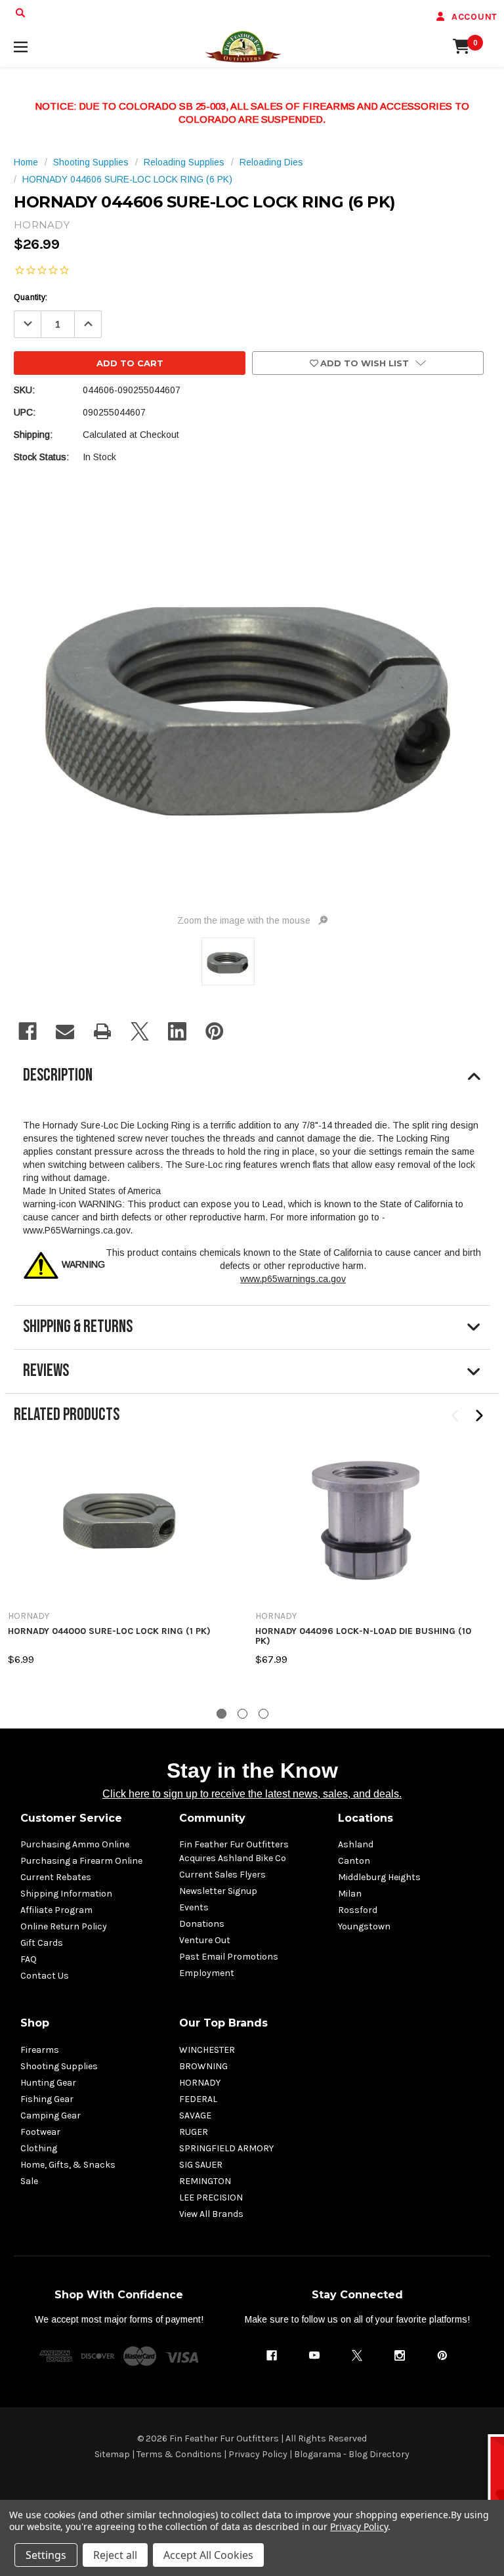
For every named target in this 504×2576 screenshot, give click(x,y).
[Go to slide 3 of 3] (263, 1714)
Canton (354, 1861)
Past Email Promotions (229, 1957)
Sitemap (112, 2454)
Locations (366, 1818)
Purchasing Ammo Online (75, 1844)
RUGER (194, 2132)
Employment (207, 1973)
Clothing (39, 2148)
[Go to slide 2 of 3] (242, 1714)
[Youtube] (314, 2355)
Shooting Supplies (59, 2066)
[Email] (65, 1031)
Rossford (358, 1910)
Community (212, 1818)
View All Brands (211, 2214)
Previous (456, 1416)
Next (479, 1416)
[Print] (102, 1031)
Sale (29, 2181)
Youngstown (364, 1926)
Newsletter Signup (218, 1891)
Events (194, 1907)
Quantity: (31, 297)
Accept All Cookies (208, 2555)
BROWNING (203, 2066)
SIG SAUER (201, 2165)
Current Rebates (56, 1877)
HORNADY (200, 2083)
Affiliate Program (56, 1910)
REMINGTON (205, 2181)
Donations (202, 1924)
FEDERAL (198, 2099)
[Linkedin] (177, 1031)
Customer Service (71, 1818)
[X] (140, 1031)
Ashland (356, 1844)
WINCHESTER (207, 2050)
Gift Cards (42, 1943)
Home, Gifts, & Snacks (68, 2165)
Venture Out (205, 1940)
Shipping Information (66, 1894)
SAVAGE (195, 2115)
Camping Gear (51, 2115)
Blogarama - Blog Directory (352, 2454)
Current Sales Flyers (222, 1875)
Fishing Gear (47, 2099)
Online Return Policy (64, 1926)
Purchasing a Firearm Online (81, 1861)
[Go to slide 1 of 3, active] (221, 1714)
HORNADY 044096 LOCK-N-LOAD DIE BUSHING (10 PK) (363, 1636)
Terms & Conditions (179, 2454)
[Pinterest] (215, 1031)
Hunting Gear (48, 2083)
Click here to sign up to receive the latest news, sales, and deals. (252, 1794)
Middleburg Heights (379, 1877)
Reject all (115, 2555)
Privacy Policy (258, 2454)
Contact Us (45, 1976)
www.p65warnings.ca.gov (293, 1279)
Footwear (40, 2132)
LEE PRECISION (211, 2198)
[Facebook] (28, 1031)
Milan (350, 1894)
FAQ (29, 1959)
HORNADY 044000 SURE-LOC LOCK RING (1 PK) (109, 1631)
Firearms (40, 2050)
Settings (46, 2555)
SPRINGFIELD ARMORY (226, 2148)
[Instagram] (400, 2355)
